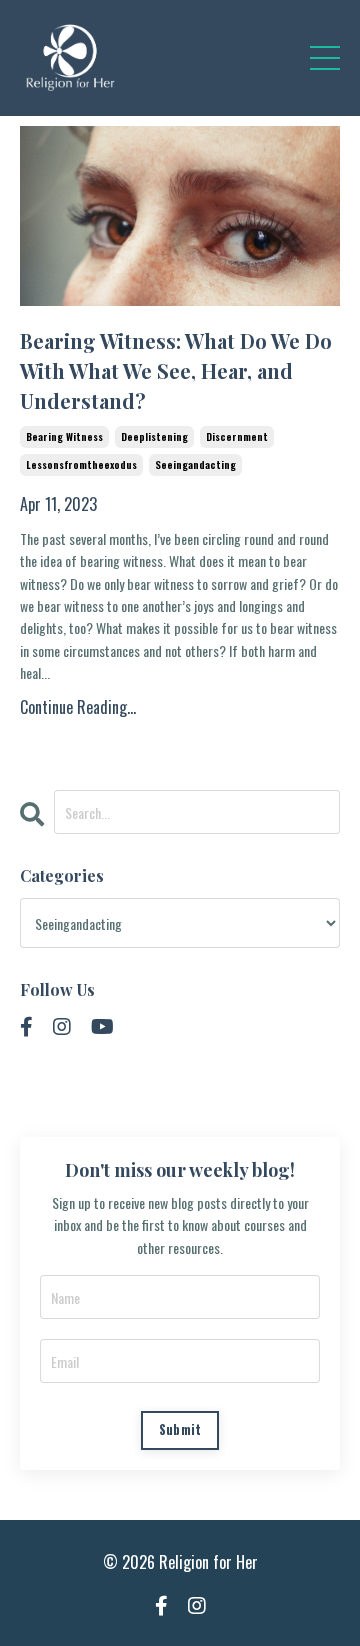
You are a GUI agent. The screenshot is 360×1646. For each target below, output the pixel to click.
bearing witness (64, 436)
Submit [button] (180, 1429)
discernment (237, 436)
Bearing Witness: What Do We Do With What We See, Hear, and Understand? (176, 370)
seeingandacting (195, 464)
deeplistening (154, 436)
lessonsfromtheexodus (81, 464)
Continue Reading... (78, 707)
